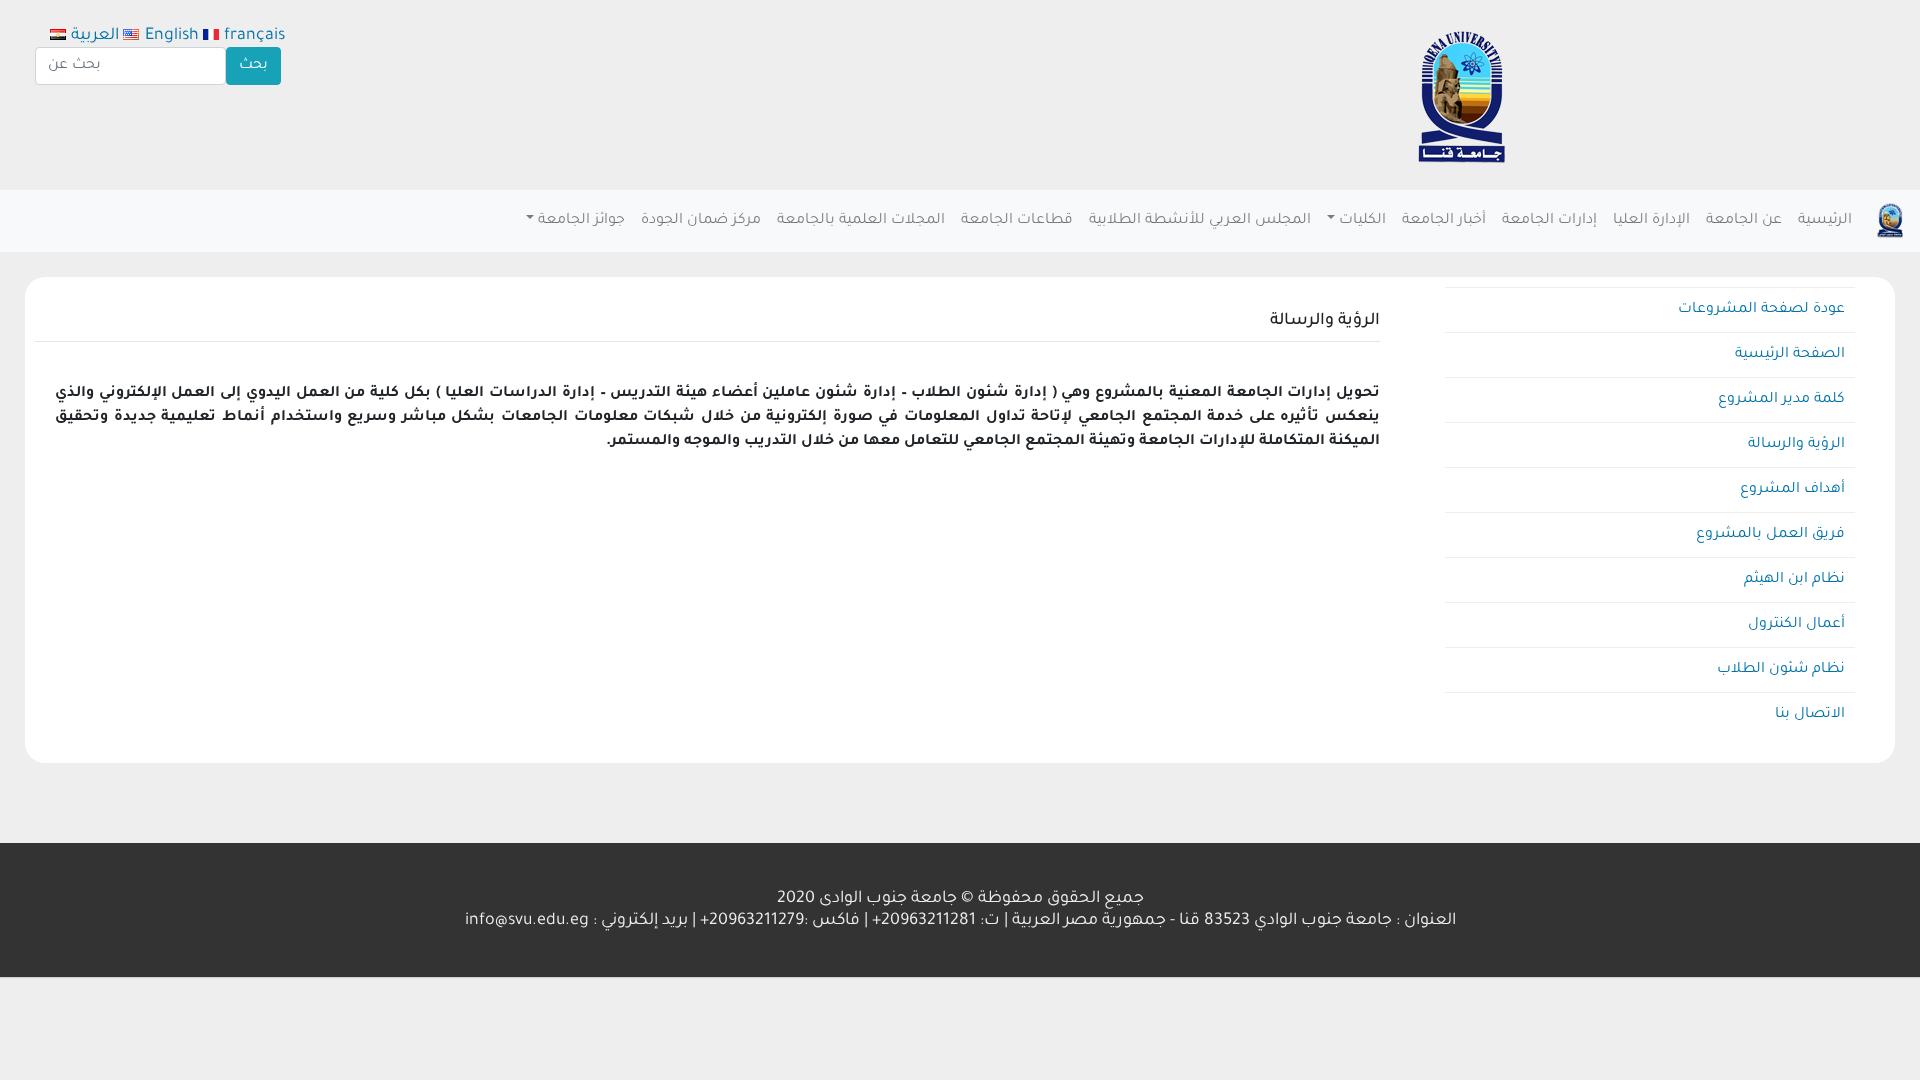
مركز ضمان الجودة (701, 221)
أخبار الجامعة (1444, 221)
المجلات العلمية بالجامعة (861, 221)
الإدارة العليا (1651, 221)
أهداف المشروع (1792, 490)
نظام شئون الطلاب (1781, 670)
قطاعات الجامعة (1017, 221)
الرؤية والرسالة (1796, 445)
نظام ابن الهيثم (1794, 580)
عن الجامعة (1744, 221)
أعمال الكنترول (1796, 625)
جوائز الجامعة (581, 221)
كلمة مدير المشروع (1781, 400)
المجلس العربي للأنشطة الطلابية (1200, 221)
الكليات (1362, 221)
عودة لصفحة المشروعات (1761, 310)
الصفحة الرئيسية (1790, 355)
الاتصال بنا (1810, 715)
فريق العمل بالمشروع (1770, 535)
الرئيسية (1825, 221)
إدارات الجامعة (1549, 221)
